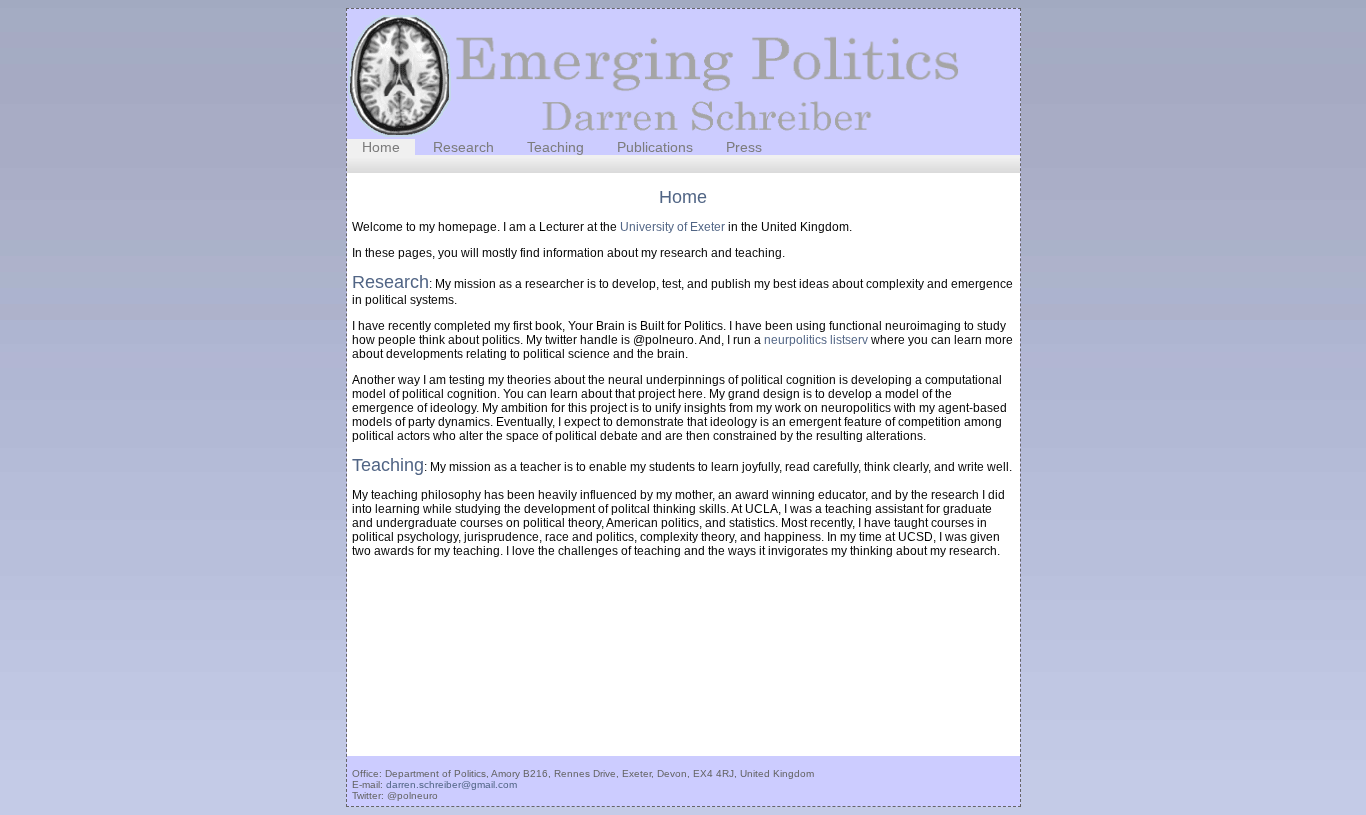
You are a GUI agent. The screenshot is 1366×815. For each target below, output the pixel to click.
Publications (655, 147)
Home (381, 147)
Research (463, 147)
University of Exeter (672, 227)
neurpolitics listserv (816, 340)
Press (744, 147)
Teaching (555, 147)
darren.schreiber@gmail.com (451, 784)
